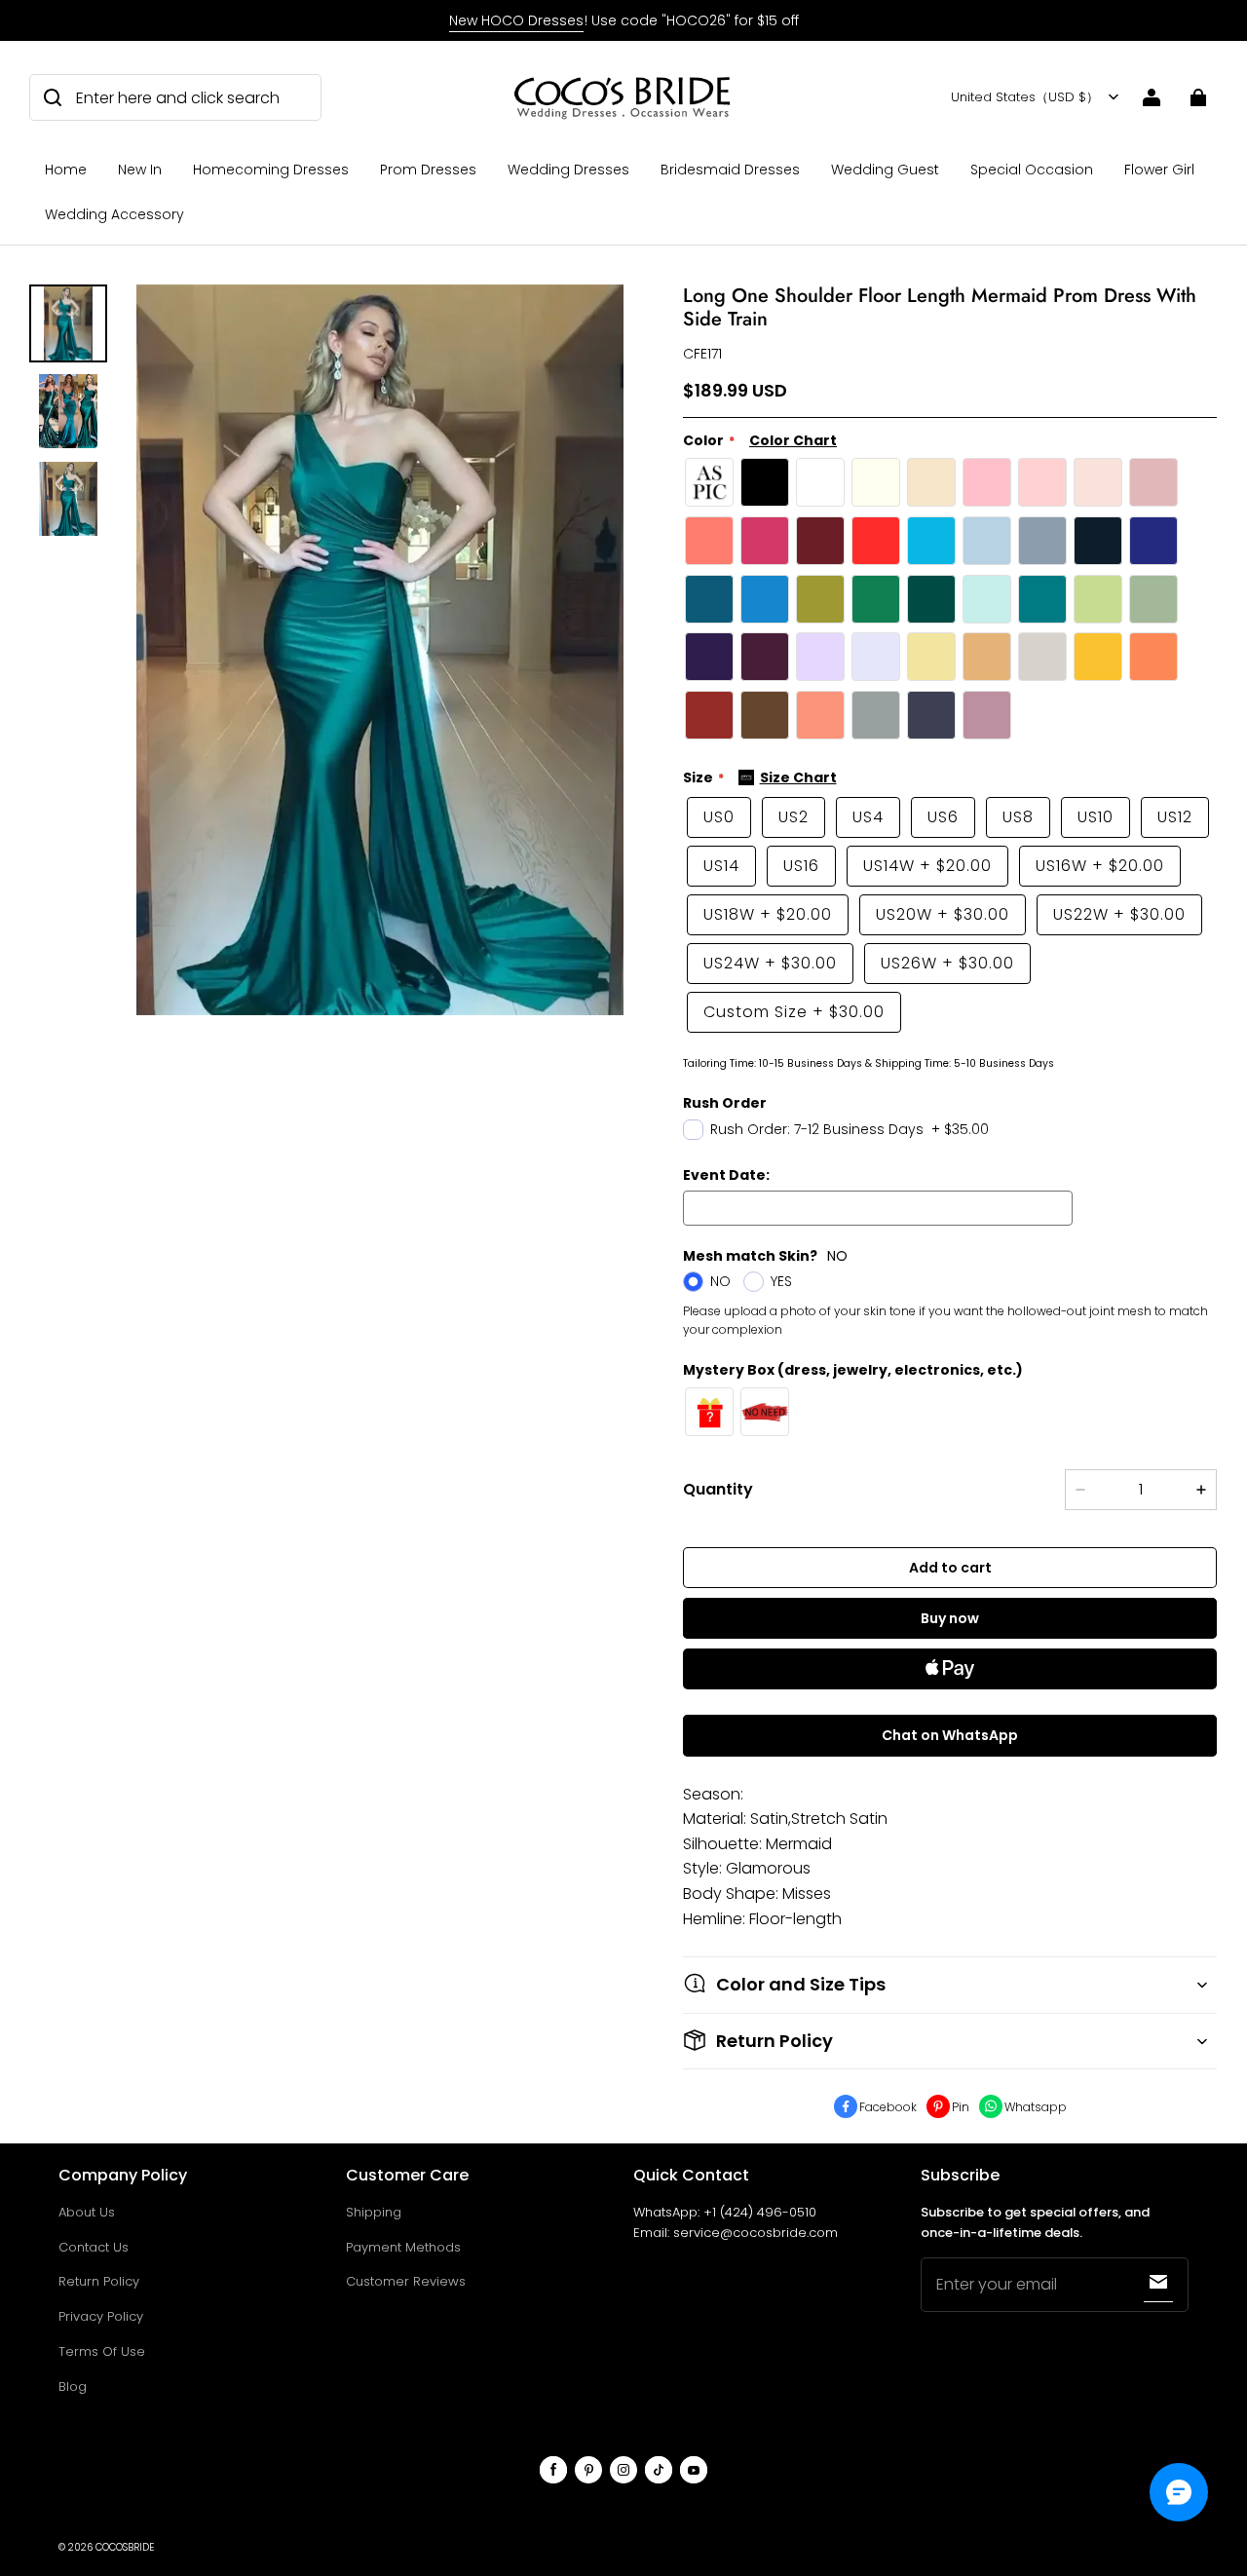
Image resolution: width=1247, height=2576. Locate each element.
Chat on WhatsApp (950, 1735)
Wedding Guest (885, 170)
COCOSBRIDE (125, 2547)
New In (140, 170)
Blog (73, 2387)
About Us (87, 2212)
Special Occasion (1032, 170)
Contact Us (94, 2247)
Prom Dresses (428, 170)
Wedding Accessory (114, 214)
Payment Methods (403, 2247)
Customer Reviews (406, 2281)
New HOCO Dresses (516, 20)
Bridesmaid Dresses (730, 170)
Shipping (374, 2212)
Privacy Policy (101, 2316)
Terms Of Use (102, 2351)
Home (66, 170)
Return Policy (99, 2281)
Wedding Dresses (568, 170)
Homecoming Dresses (271, 170)
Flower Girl (1159, 170)
